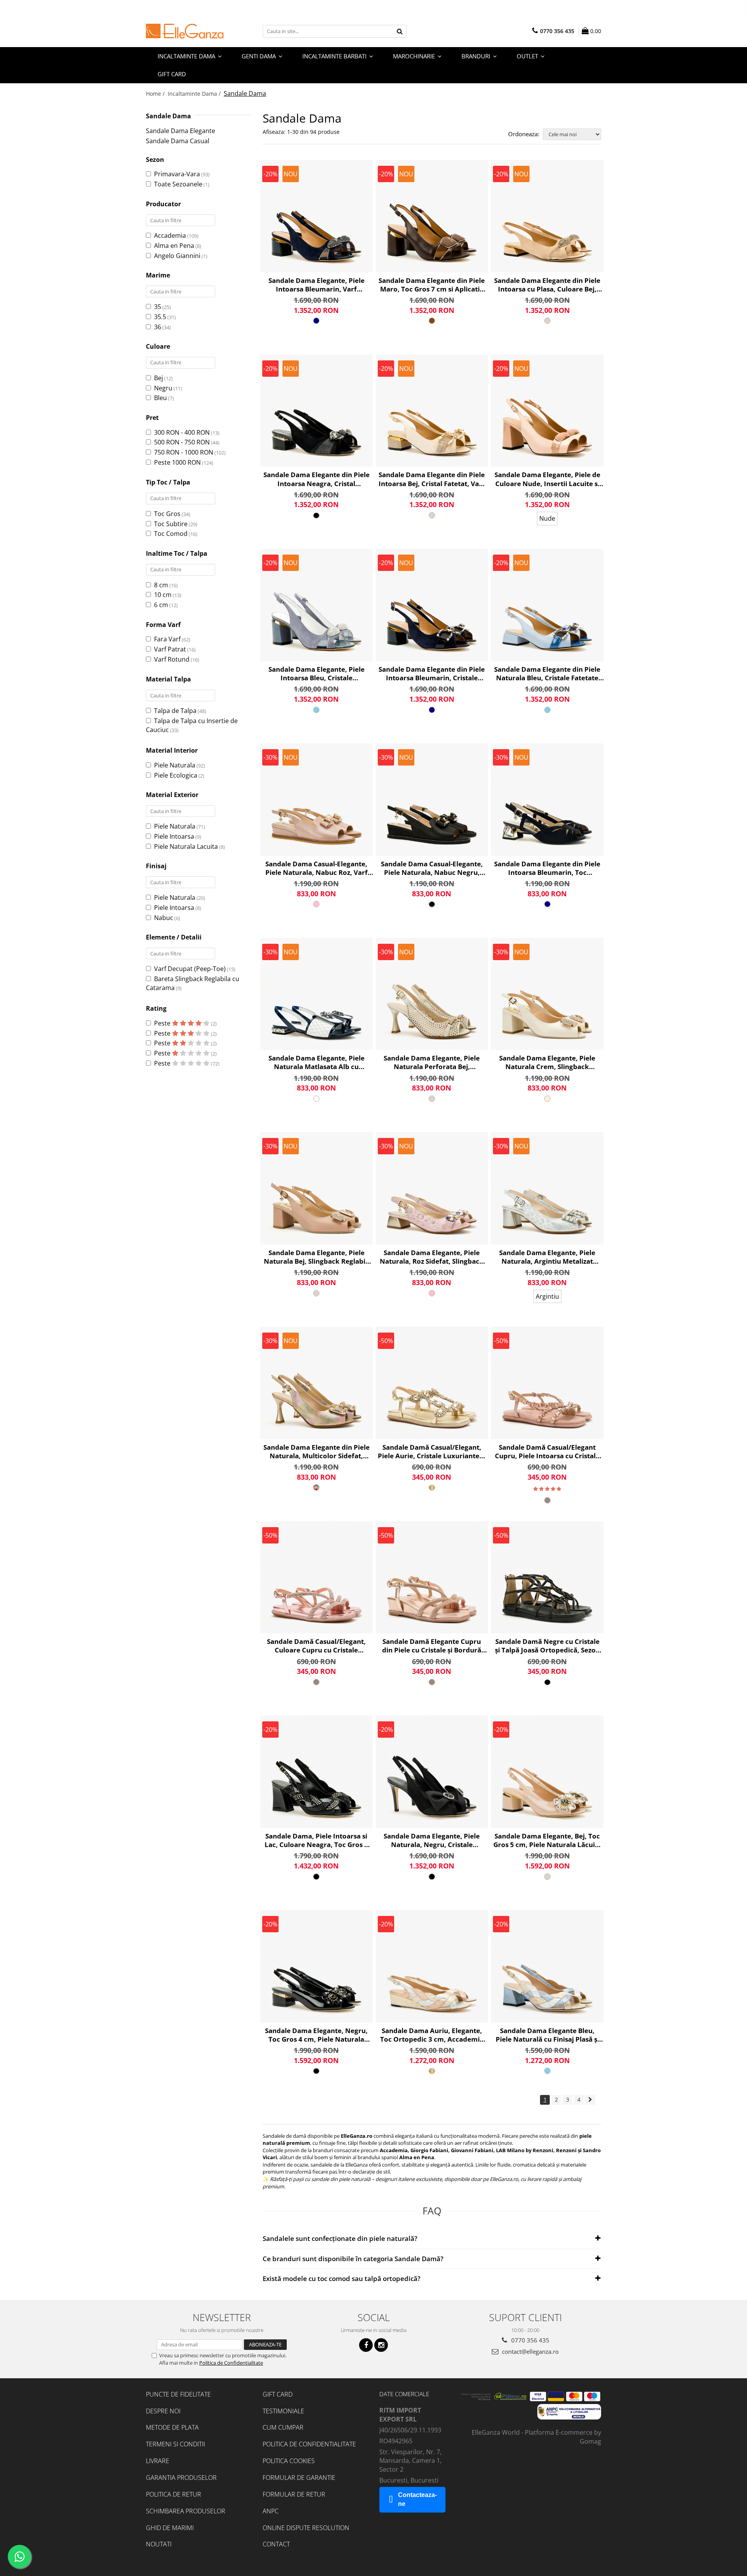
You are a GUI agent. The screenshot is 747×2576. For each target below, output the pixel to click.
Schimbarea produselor (186, 2511)
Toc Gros (167, 514)
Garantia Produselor (181, 2478)
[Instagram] (381, 2345)
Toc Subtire (171, 524)
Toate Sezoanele (178, 184)
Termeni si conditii (175, 2444)
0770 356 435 (530, 2340)
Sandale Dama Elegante (181, 131)
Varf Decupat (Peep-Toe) (190, 969)
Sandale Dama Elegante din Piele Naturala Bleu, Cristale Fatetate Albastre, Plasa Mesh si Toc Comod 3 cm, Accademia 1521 (547, 674)
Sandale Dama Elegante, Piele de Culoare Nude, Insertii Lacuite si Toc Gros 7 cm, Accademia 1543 (547, 479)
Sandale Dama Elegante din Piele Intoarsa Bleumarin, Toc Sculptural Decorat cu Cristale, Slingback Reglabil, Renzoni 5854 (547, 868)
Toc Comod (171, 534)
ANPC (271, 2511)
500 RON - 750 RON (182, 442)
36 (158, 327)
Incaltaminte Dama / (195, 94)
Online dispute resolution (306, 2528)
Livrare (158, 2461)
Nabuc (164, 918)
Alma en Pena (174, 246)
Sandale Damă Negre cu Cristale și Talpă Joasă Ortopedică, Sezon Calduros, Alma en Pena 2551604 (547, 1646)
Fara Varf (167, 639)
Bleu (160, 398)
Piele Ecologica (176, 775)
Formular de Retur (294, 2494)
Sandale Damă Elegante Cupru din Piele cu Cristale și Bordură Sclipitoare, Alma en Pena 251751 (432, 1646)
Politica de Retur (174, 2494)
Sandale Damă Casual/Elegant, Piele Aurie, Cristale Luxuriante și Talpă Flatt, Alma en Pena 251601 (432, 1452)
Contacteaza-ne (417, 2499)
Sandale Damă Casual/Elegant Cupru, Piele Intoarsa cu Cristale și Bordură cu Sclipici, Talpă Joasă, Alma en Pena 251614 (547, 1452)
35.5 (160, 317)
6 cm (161, 605)
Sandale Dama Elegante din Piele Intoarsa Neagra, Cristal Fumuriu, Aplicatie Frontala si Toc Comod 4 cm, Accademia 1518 (317, 479)
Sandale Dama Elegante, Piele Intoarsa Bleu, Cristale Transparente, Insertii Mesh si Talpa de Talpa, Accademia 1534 (317, 674)
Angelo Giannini (177, 256)
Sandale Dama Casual (178, 141)
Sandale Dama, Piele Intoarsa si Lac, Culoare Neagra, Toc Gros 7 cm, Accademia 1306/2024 (316, 1840)
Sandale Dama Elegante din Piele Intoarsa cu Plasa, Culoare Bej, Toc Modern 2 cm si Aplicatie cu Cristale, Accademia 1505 (547, 285)
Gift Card (278, 2394)
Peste (163, 1023)
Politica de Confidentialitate (231, 2363)
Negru (163, 388)
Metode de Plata (172, 2427)
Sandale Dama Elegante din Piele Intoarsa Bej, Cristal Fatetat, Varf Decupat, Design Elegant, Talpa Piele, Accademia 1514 (432, 479)
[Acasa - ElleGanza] (185, 31)
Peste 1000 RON (177, 462)
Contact (276, 2544)
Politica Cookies (289, 2461)
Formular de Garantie (299, 2478)
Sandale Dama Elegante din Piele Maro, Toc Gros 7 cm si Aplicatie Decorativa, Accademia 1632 (432, 285)
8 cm (161, 585)
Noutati (159, 2544)
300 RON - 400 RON (182, 432)
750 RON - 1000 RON (184, 452)
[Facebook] (366, 2345)
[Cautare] (400, 31)
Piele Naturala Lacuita (186, 846)
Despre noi (163, 2411)
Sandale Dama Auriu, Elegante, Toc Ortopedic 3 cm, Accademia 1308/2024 (432, 2035)
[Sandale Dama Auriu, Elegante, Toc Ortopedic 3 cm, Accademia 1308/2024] (432, 1966)
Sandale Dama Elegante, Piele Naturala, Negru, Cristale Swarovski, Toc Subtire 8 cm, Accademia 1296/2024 (432, 1840)
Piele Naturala (175, 765)
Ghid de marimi (170, 2528)
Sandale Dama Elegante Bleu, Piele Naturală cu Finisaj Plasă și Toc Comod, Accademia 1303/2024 (547, 2035)
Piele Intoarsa (174, 836)
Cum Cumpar (283, 2427)
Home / (156, 94)
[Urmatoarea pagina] (590, 2100)
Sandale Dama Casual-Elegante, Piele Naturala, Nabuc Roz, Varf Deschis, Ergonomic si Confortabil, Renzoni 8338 (317, 868)
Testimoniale (283, 2411)
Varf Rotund (172, 659)
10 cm (163, 595)
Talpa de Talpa (175, 711)
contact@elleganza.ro (530, 2351)
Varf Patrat (170, 649)
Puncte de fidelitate (178, 2394)
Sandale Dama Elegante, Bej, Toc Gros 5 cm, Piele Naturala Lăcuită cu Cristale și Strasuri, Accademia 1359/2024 (547, 1840)
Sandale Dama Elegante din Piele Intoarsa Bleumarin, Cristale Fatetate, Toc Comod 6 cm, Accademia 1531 (432, 674)
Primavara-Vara (177, 174)
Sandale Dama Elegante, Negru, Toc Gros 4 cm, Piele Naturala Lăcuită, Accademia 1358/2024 (316, 2035)
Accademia (170, 235)
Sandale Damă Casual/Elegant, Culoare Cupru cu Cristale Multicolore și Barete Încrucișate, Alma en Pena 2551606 (316, 1646)
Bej (159, 378)
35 (158, 307)
